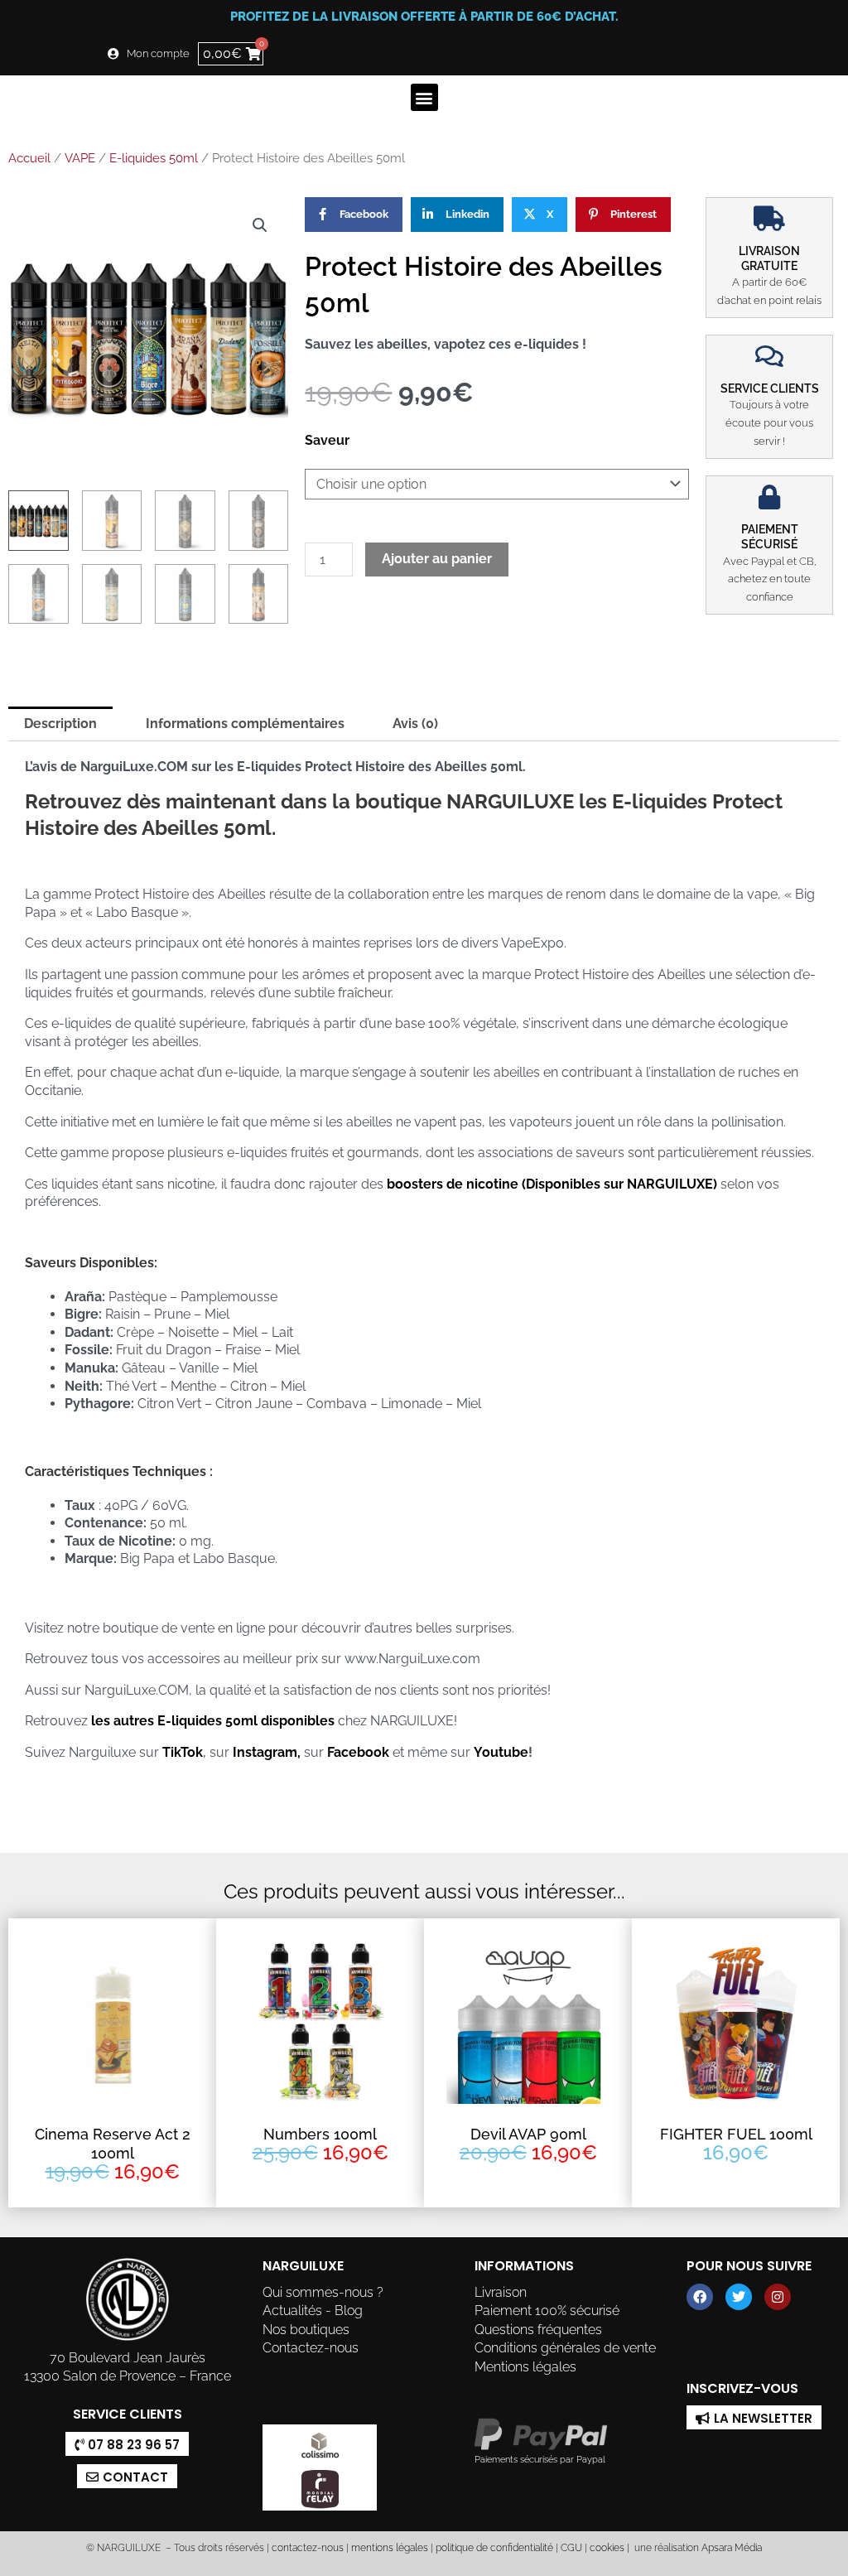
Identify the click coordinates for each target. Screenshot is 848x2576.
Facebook (358, 1752)
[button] (424, 97)
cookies (607, 2548)
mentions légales (390, 2548)
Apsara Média (732, 2548)
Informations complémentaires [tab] (245, 724)
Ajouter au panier (437, 559)
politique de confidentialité (494, 2548)
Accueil (29, 158)
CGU (571, 2548)
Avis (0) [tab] (415, 724)
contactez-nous (306, 2548)
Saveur (327, 440)
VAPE (80, 158)
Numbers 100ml (320, 2134)
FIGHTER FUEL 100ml (736, 2134)
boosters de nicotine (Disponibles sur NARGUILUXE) (552, 1184)
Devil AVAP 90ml (528, 2134)
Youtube (501, 1752)
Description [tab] (60, 724)
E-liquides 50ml (154, 158)
